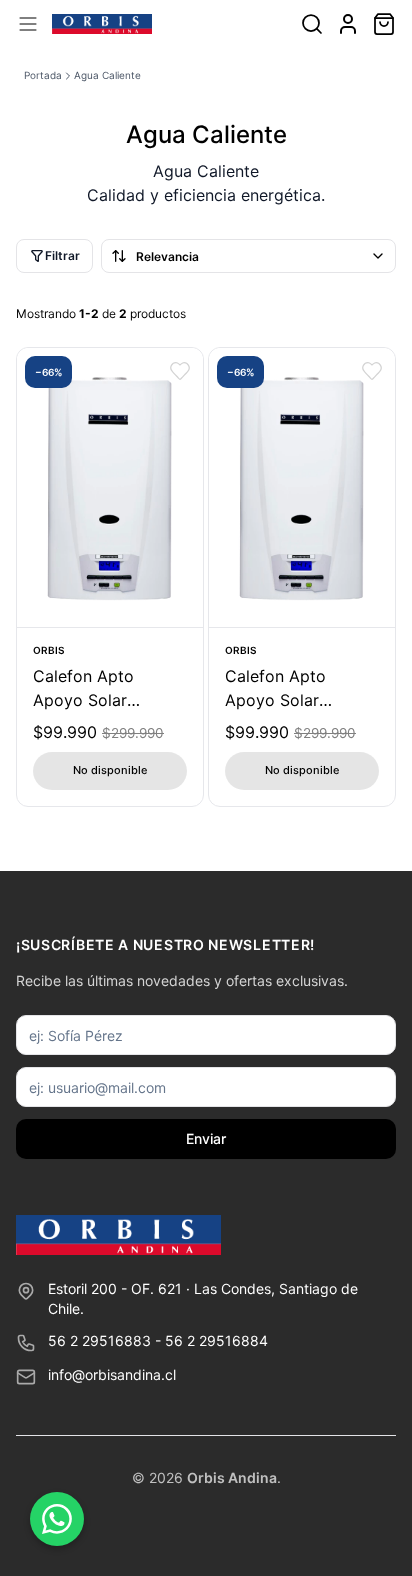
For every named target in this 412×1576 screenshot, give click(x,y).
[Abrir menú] (28, 24)
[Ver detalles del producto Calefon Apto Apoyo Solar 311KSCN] (302, 487)
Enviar (206, 1138)
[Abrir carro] (384, 24)
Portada (43, 75)
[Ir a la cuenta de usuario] (348, 24)
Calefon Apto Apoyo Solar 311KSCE (83, 689)
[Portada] (102, 23)
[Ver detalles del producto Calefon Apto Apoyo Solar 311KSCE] (110, 487)
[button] (180, 371)
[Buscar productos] (312, 24)
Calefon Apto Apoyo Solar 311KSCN (275, 689)
